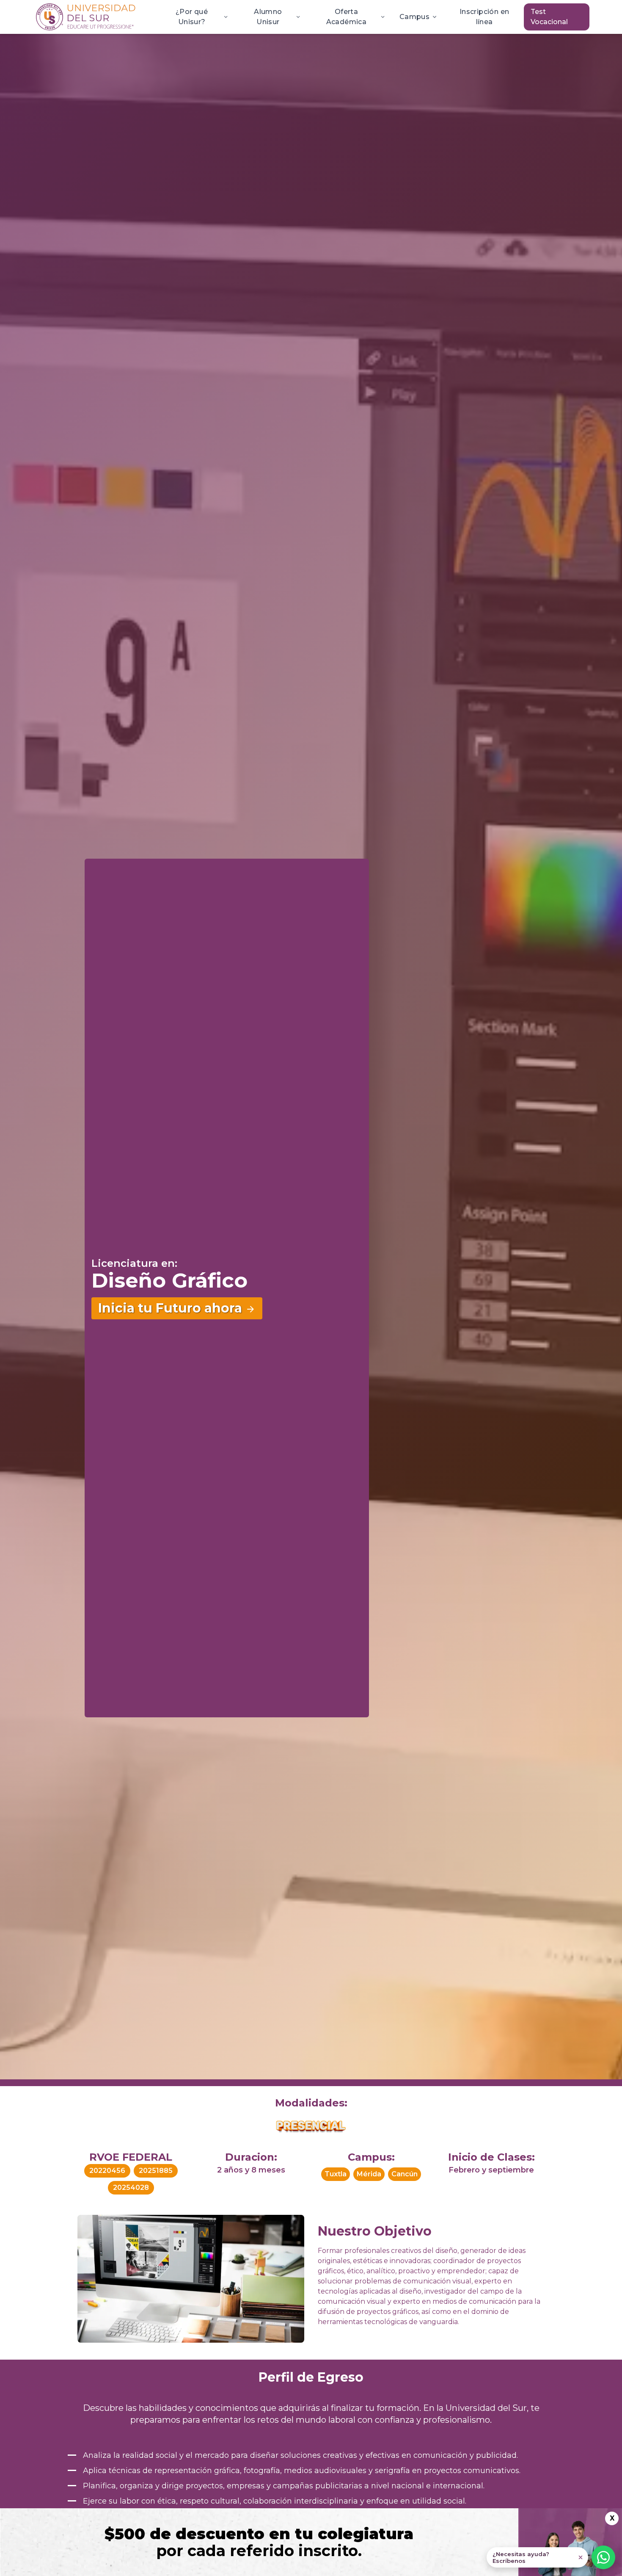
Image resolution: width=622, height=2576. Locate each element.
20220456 (107, 2171)
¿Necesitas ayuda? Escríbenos (521, 2557)
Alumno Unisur (268, 17)
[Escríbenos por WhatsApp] (603, 2557)
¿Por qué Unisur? (192, 17)
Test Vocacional (549, 17)
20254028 (131, 2188)
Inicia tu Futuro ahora (170, 1308)
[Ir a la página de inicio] (86, 17)
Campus (414, 17)
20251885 (156, 2171)
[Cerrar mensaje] (581, 2557)
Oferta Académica (347, 17)
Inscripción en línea (484, 17)
